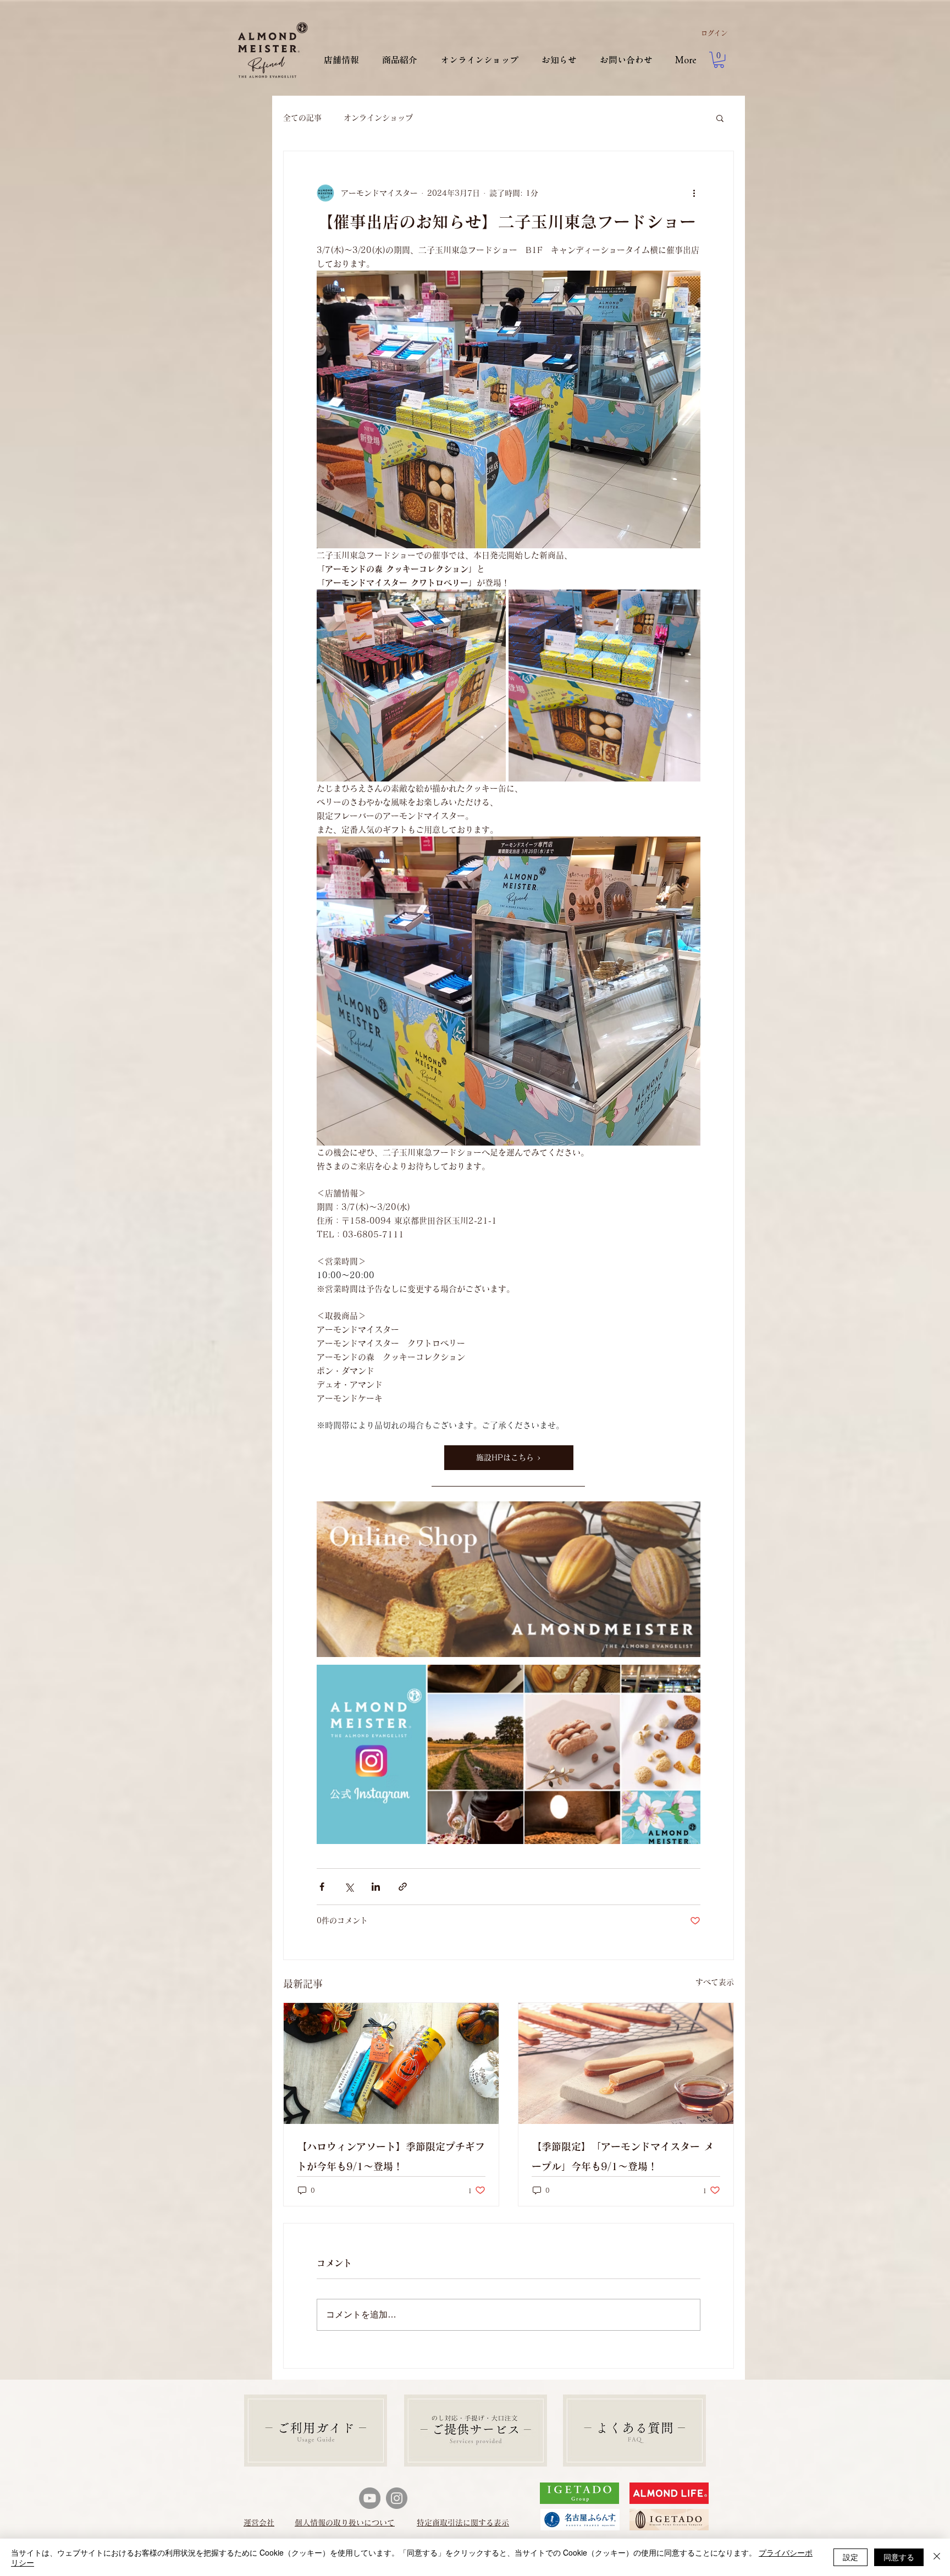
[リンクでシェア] (403, 1887)
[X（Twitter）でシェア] (349, 1887)
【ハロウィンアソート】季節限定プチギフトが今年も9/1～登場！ (391, 2156)
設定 (850, 2557)
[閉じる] (937, 2557)
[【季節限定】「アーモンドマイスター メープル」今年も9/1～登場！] (626, 2063)
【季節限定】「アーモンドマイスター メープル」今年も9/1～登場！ (623, 2156)
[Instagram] (397, 2498)
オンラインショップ (378, 118)
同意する (899, 2557)
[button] (719, 60)
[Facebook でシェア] (322, 1887)
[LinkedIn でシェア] (376, 1887)
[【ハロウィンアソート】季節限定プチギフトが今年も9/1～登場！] (391, 2063)
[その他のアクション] (694, 193)
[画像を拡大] (411, 686)
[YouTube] (370, 2498)
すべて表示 (715, 1982)
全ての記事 (302, 118)
